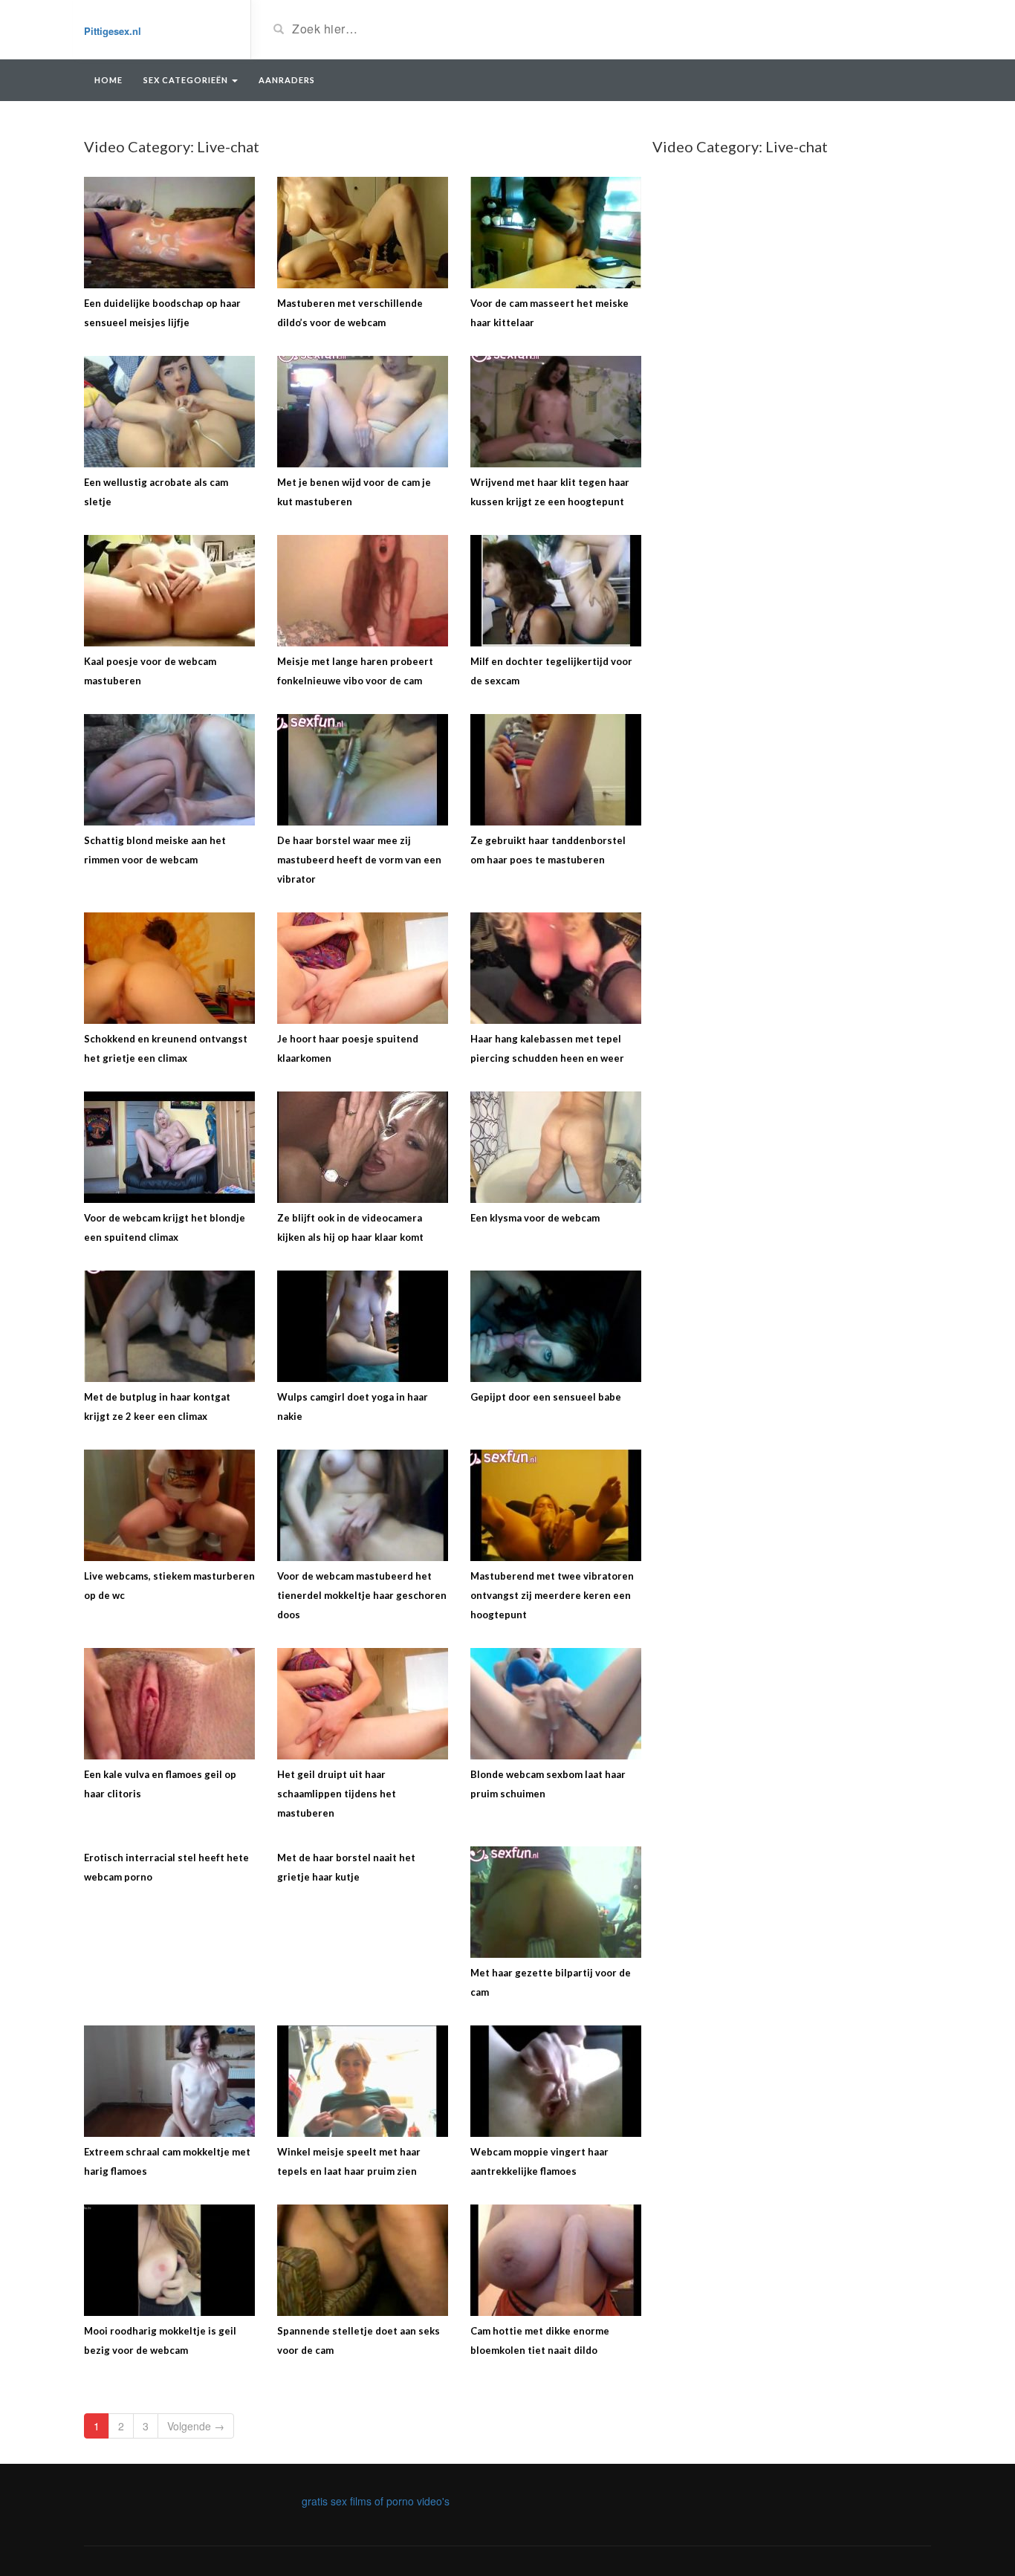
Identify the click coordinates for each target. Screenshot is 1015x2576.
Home (108, 80)
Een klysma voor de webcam (535, 1218)
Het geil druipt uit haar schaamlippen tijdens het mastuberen (337, 1794)
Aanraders (287, 80)
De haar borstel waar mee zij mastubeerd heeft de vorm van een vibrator (359, 860)
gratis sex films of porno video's (376, 2501)
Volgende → (196, 2426)
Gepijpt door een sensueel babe (546, 1397)
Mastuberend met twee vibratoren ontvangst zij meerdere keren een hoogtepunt (552, 1595)
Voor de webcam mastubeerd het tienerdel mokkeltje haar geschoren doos (362, 1595)
